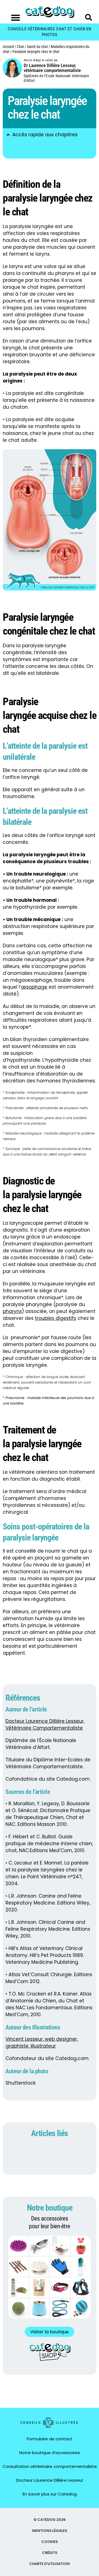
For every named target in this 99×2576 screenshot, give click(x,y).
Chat (20, 47)
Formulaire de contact (50, 2439)
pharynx (12, 1311)
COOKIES (50, 2542)
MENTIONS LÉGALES (50, 2531)
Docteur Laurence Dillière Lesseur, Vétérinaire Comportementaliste (45, 1725)
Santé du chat (37, 47)
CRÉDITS (50, 2553)
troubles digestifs (56, 1318)
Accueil (8, 47)
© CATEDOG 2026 (50, 2520)
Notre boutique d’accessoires (50, 2453)
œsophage (34, 987)
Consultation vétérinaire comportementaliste (50, 2466)
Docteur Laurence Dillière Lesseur (50, 2480)
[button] (16, 18)
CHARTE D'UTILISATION (50, 2564)
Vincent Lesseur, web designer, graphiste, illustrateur (42, 2043)
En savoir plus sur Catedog (50, 2494)
